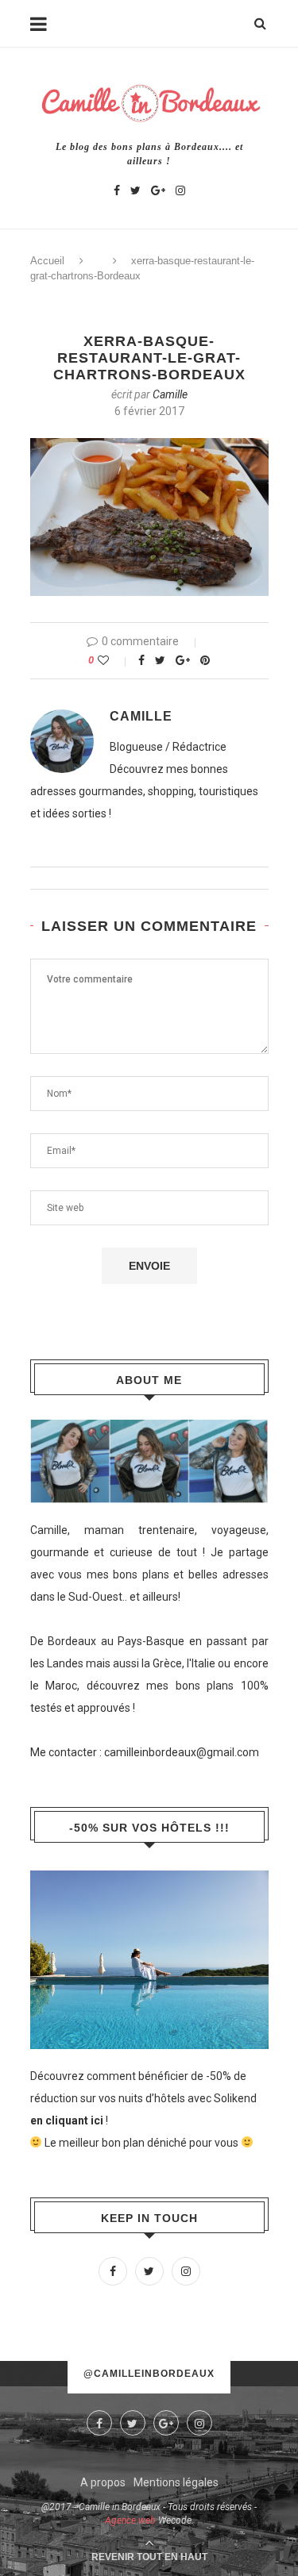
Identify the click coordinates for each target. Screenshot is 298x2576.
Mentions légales (176, 2482)
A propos (103, 2482)
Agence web (130, 2520)
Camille (170, 394)
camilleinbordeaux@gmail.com (182, 1752)
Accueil (47, 261)
